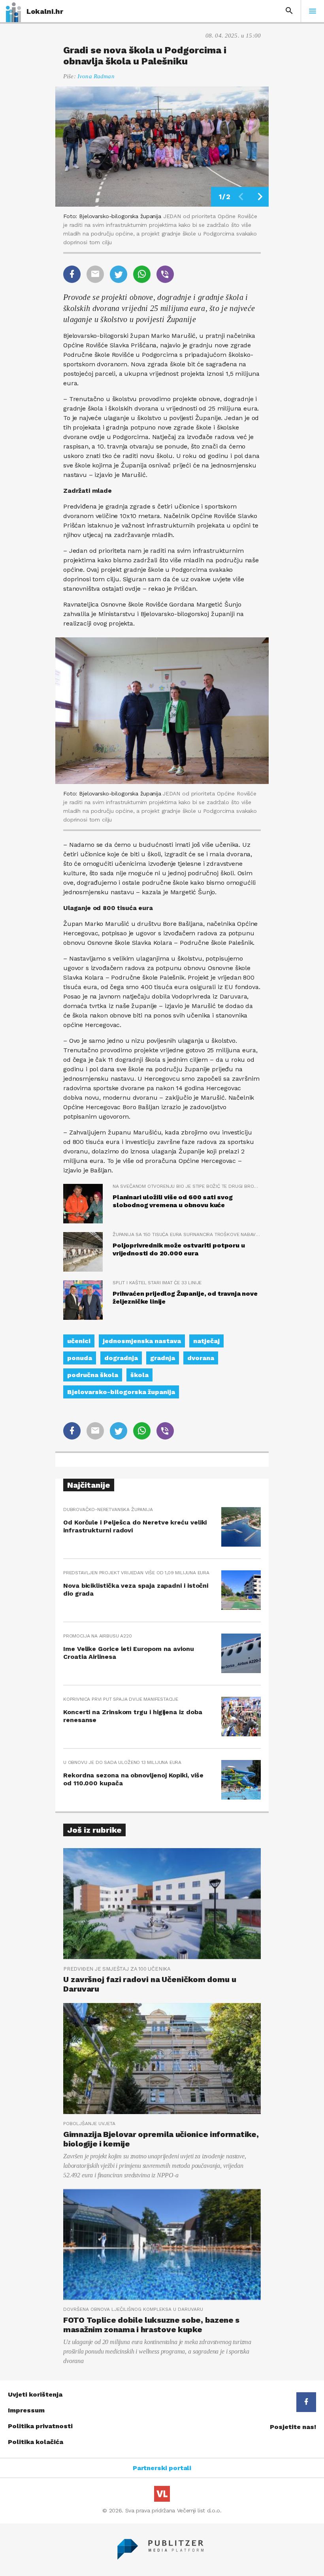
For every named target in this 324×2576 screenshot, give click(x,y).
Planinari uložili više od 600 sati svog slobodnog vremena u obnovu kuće (173, 1201)
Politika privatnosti (40, 2426)
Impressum (26, 2410)
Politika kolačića (36, 2442)
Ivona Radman (96, 76)
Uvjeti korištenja (35, 2394)
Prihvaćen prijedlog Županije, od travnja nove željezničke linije (185, 1297)
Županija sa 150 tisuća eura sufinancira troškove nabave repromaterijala (187, 1234)
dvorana (201, 1358)
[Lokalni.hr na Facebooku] (306, 2402)
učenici (79, 1341)
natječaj (206, 1341)
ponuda (80, 1358)
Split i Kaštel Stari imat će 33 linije (157, 1283)
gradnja (163, 1358)
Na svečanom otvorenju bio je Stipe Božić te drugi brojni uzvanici (187, 1186)
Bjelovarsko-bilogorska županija (121, 1392)
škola (139, 1375)
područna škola (93, 1375)
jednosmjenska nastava (142, 1341)
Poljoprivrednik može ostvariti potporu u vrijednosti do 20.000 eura (179, 1249)
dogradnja (121, 1358)
